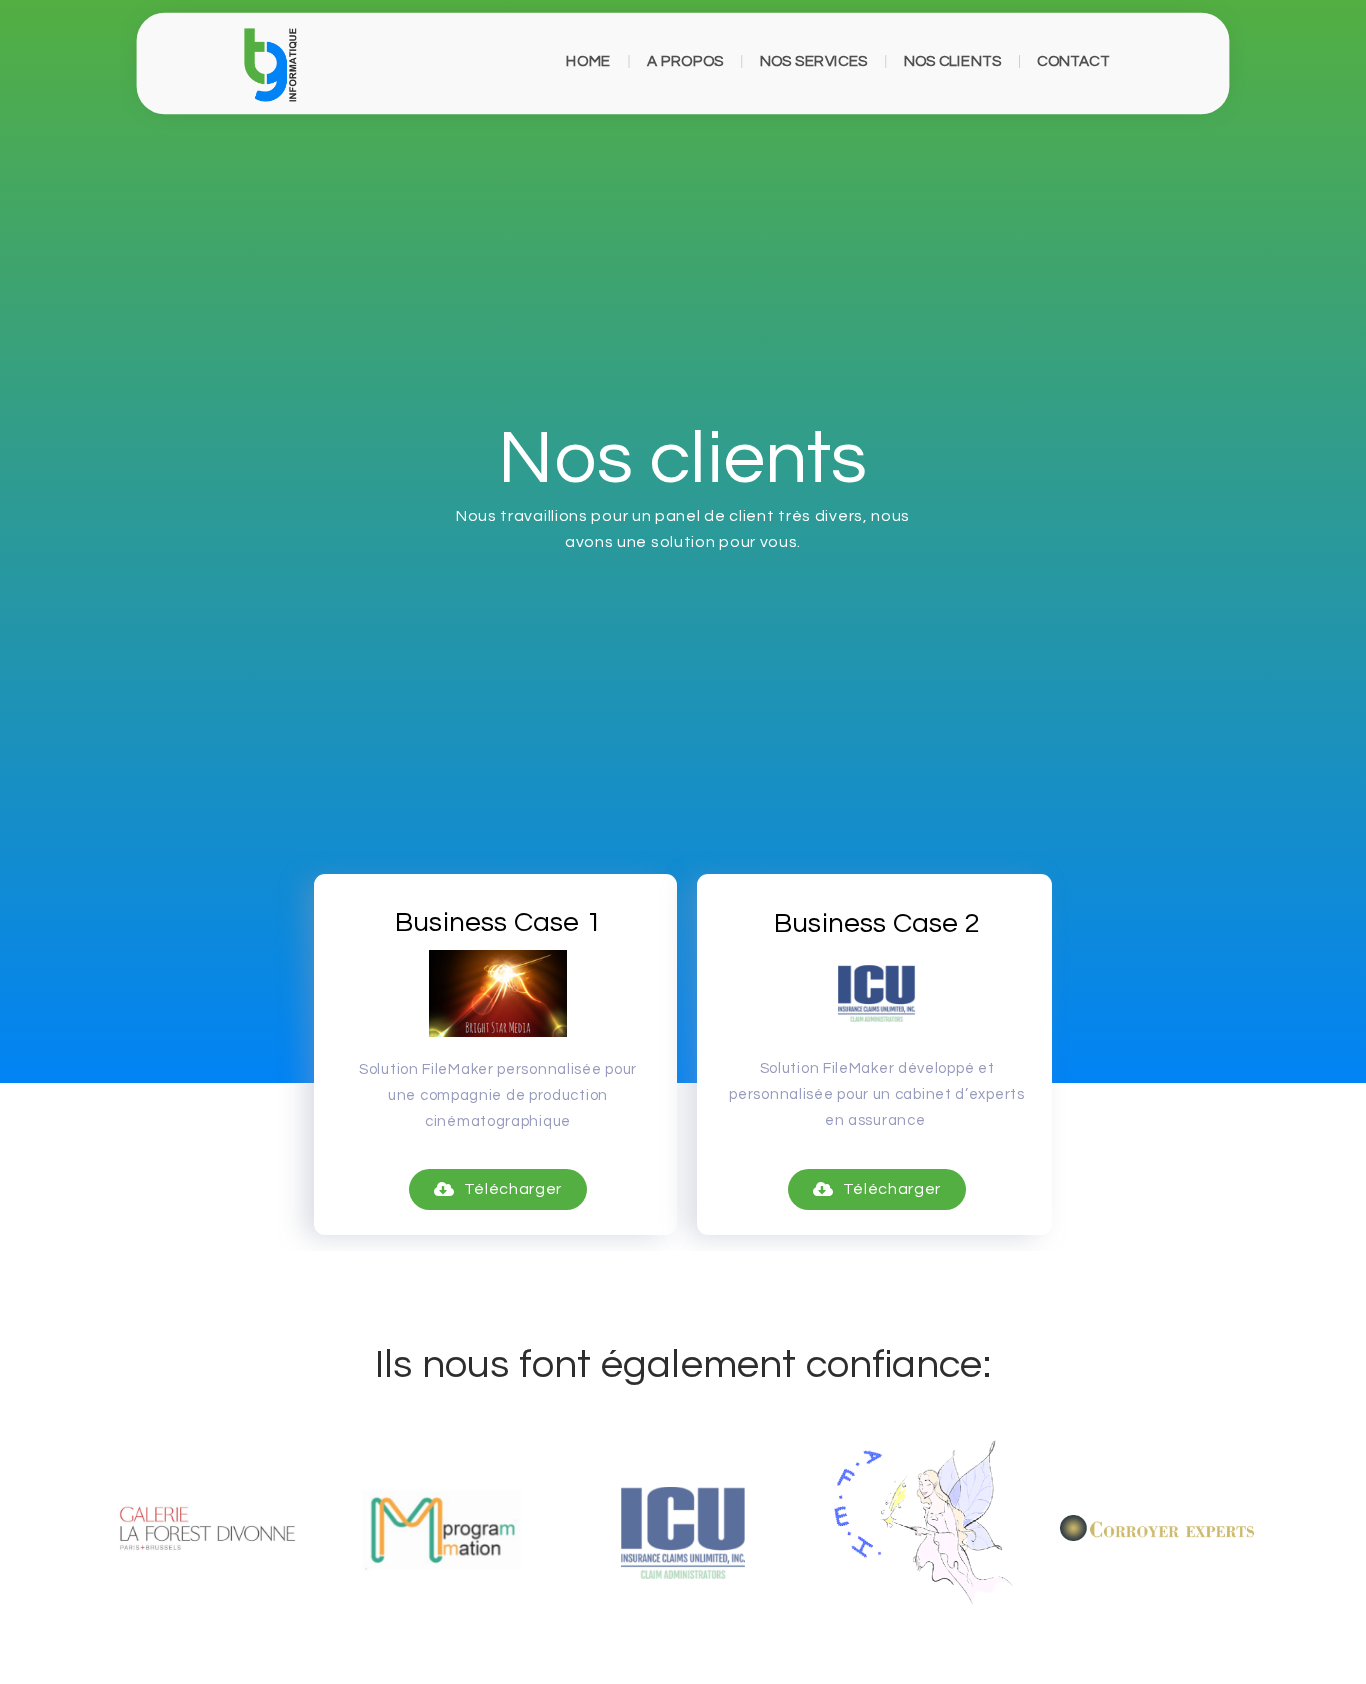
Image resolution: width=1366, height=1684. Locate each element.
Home (588, 61)
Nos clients (953, 61)
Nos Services (814, 61)
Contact (1073, 61)
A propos (685, 61)
